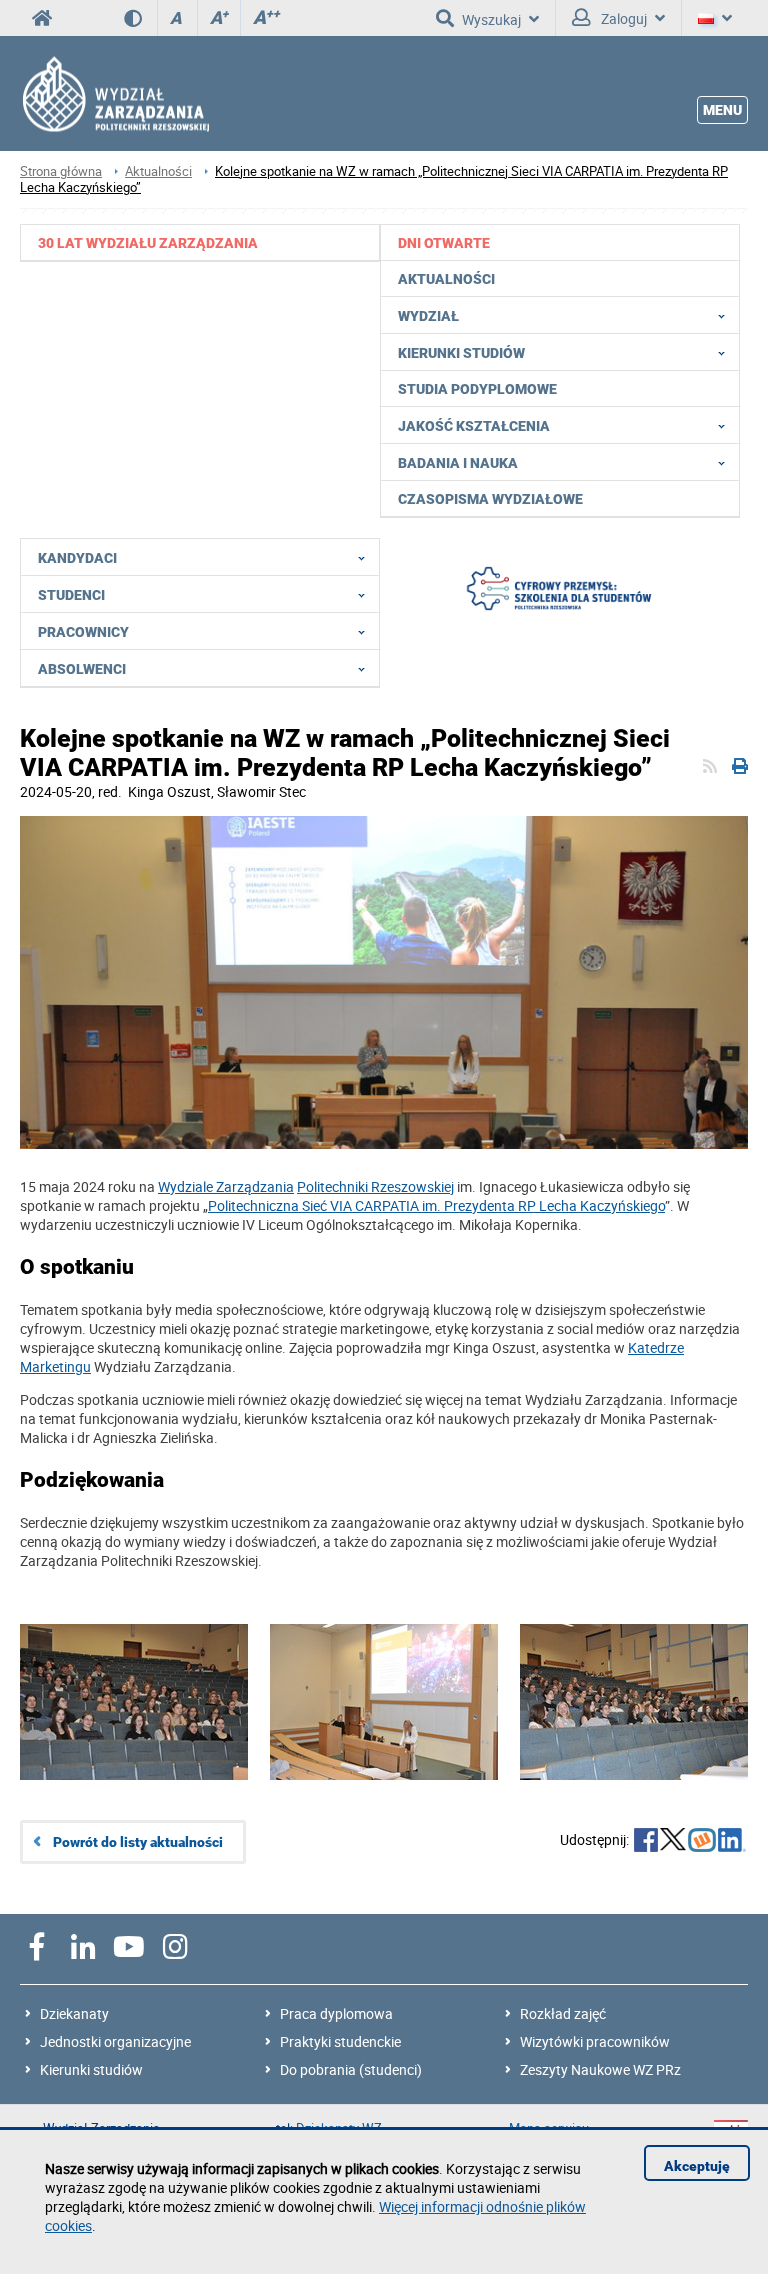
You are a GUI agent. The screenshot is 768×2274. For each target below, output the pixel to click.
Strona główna (61, 171)
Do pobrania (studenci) (351, 2069)
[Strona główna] (114, 93)
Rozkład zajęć (563, 2013)
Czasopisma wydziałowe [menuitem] (490, 499)
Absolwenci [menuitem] (82, 669)
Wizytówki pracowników (595, 2041)
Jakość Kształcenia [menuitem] (474, 426)
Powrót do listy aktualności (138, 1842)
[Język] (715, 18)
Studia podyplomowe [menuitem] (477, 389)
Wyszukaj (491, 19)
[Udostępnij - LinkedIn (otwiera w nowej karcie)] (732, 1842)
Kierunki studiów (91, 2069)
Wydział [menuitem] (428, 316)
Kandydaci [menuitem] (77, 558)
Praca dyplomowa (336, 2013)
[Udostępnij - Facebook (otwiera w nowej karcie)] (646, 1842)
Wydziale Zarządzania (226, 1186)
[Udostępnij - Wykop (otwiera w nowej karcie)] (702, 1842)
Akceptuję (697, 2166)
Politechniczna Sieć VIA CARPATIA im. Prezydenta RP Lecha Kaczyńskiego (436, 1205)
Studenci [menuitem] (71, 595)
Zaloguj (622, 18)
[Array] (560, 590)
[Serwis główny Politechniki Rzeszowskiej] (42, 18)
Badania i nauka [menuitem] (458, 463)
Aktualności (158, 171)
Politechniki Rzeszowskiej (375, 1186)
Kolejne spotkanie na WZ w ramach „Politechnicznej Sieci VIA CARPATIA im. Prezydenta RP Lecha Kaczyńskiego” (374, 179)
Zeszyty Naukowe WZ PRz (600, 2069)
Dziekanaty (74, 2013)
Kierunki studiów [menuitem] (461, 353)
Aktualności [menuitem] (446, 279)
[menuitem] (200, 242)
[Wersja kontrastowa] (140, 18)
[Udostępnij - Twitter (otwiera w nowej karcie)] (673, 1842)
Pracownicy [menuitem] (83, 632)
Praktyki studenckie (340, 2041)
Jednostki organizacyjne (115, 2041)
